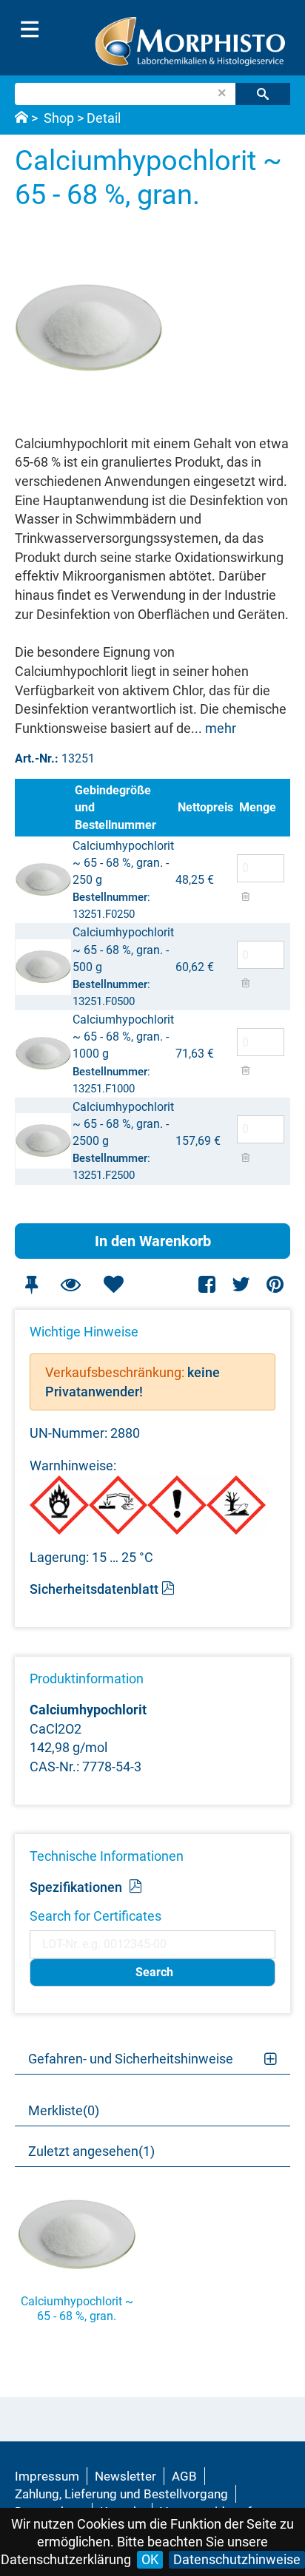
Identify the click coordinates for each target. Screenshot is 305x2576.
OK (150, 2559)
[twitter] (241, 1284)
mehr (221, 728)
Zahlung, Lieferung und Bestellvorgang (121, 2494)
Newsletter (125, 2476)
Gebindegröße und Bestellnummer (115, 807)
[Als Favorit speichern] (113, 1284)
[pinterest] (275, 1284)
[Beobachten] (70, 1284)
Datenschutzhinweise (237, 2559)
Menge (258, 807)
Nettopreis (205, 807)
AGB (184, 2476)
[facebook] (208, 1284)
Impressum (47, 2476)
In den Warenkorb (153, 1241)
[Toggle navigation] (30, 30)
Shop (59, 118)
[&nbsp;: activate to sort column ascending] (43, 807)
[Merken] (31, 1284)
